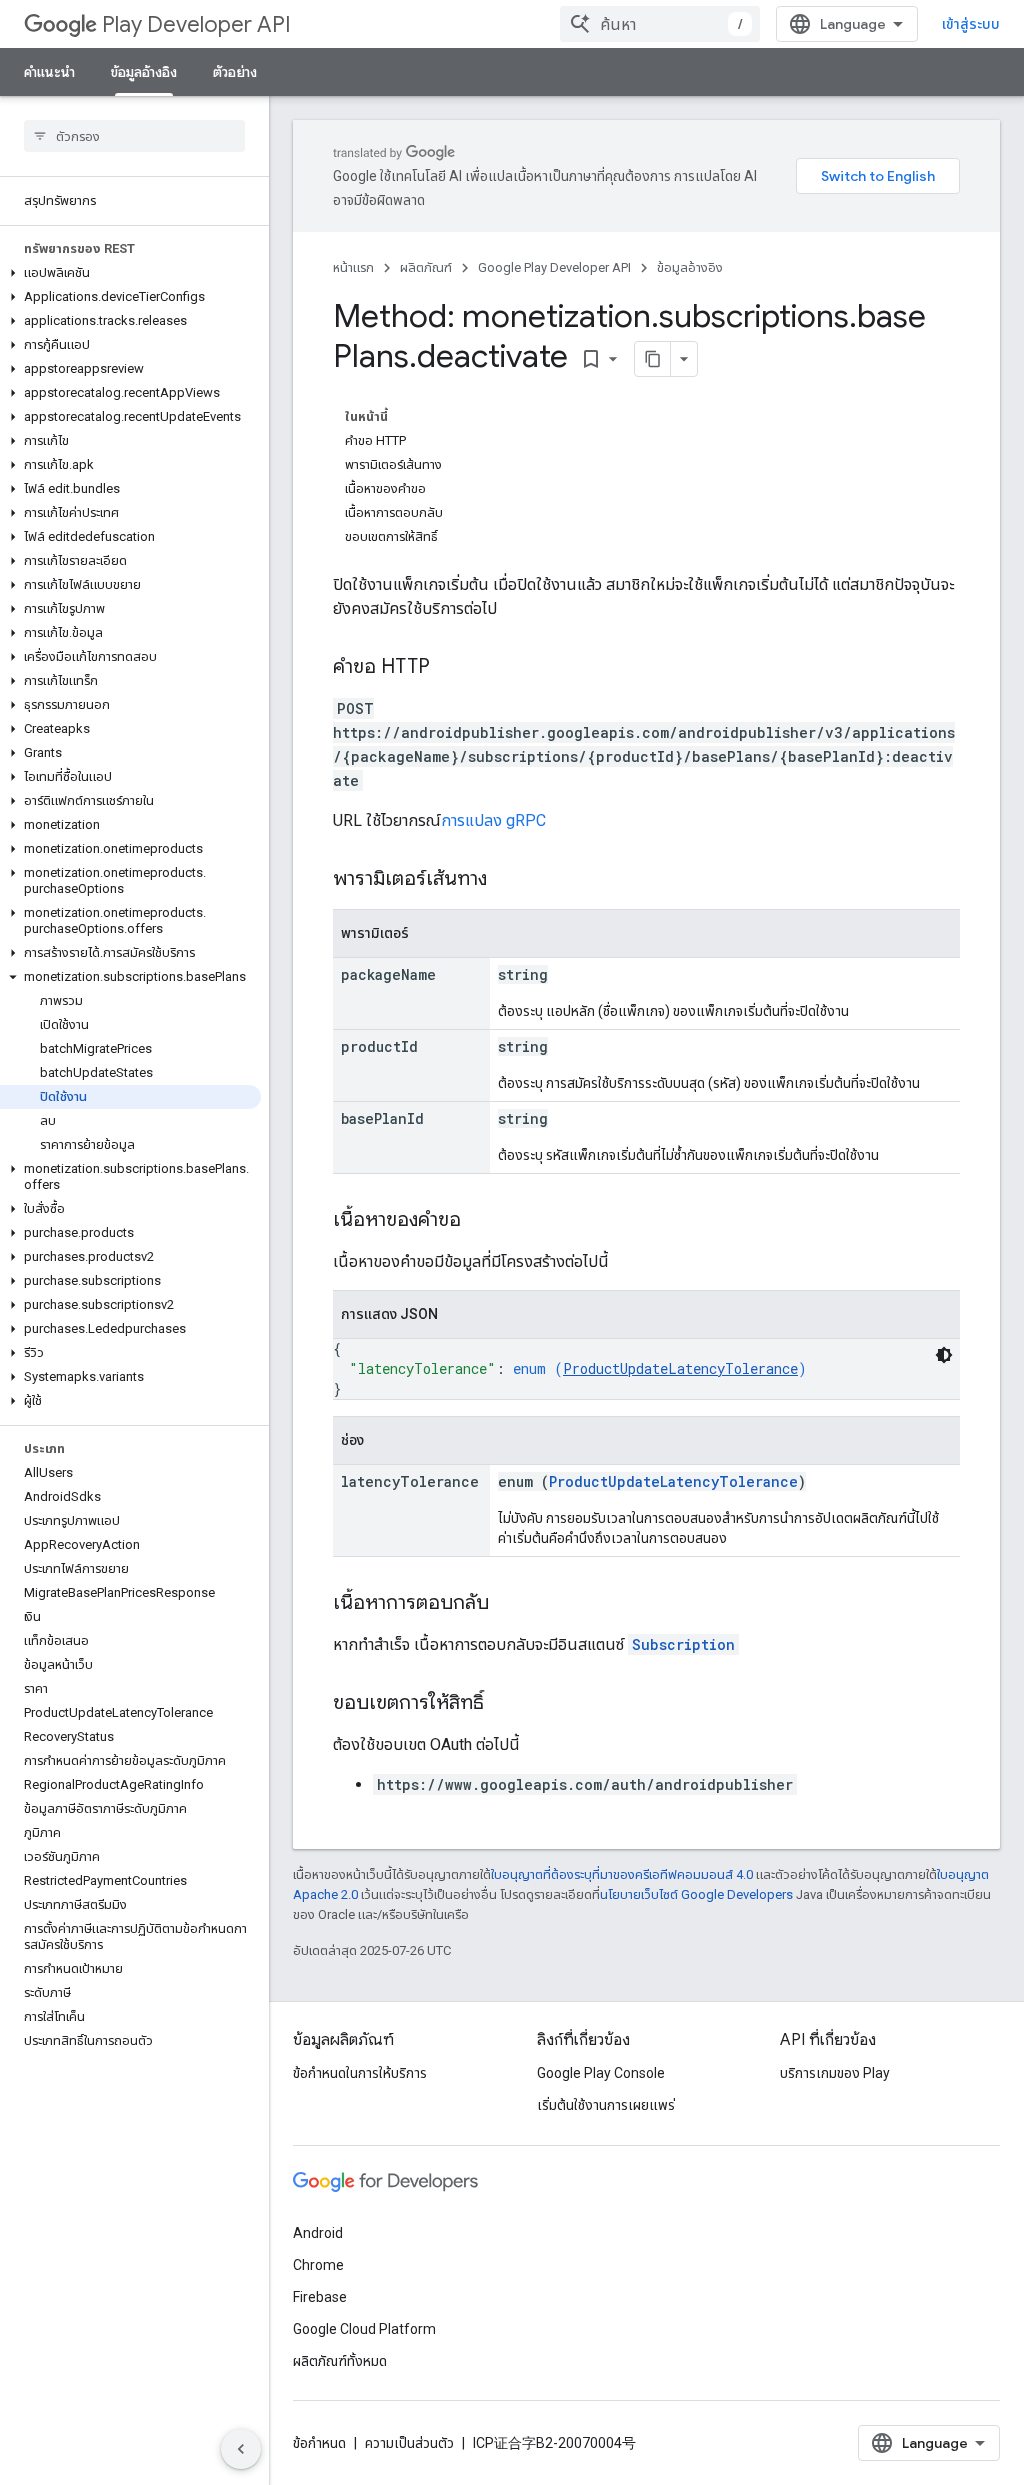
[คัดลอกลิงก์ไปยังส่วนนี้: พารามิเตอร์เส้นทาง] (507, 880)
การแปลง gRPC (493, 820)
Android (318, 2233)
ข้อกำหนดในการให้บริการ (360, 2073)
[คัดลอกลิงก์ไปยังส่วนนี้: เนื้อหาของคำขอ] (481, 1221)
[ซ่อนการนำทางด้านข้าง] (241, 2449)
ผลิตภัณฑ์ (426, 267)
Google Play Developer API (554, 267)
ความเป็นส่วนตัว (409, 2443)
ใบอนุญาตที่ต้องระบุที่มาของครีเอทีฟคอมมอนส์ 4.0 (622, 1874)
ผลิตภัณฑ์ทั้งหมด (340, 2361)
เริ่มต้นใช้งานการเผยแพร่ (606, 2105)
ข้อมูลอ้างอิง (144, 72)
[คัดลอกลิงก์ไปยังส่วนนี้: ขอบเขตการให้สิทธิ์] (504, 1704)
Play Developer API (196, 24)
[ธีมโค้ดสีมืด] (944, 1355)
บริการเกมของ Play (835, 2073)
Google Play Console (601, 2073)
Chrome (318, 2265)
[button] (130, 273)
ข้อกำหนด (319, 2443)
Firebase (320, 2297)
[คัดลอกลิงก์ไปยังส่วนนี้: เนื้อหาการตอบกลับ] (509, 1604)
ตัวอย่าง (235, 72)
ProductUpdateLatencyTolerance (680, 1368)
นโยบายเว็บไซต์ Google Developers (696, 1894)
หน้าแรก (353, 267)
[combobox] (660, 24)
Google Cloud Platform (364, 2329)
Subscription (683, 1644)
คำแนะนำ (49, 72)
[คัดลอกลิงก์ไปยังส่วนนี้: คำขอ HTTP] (450, 668)
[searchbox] (134, 136)
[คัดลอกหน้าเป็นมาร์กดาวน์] (653, 359)
